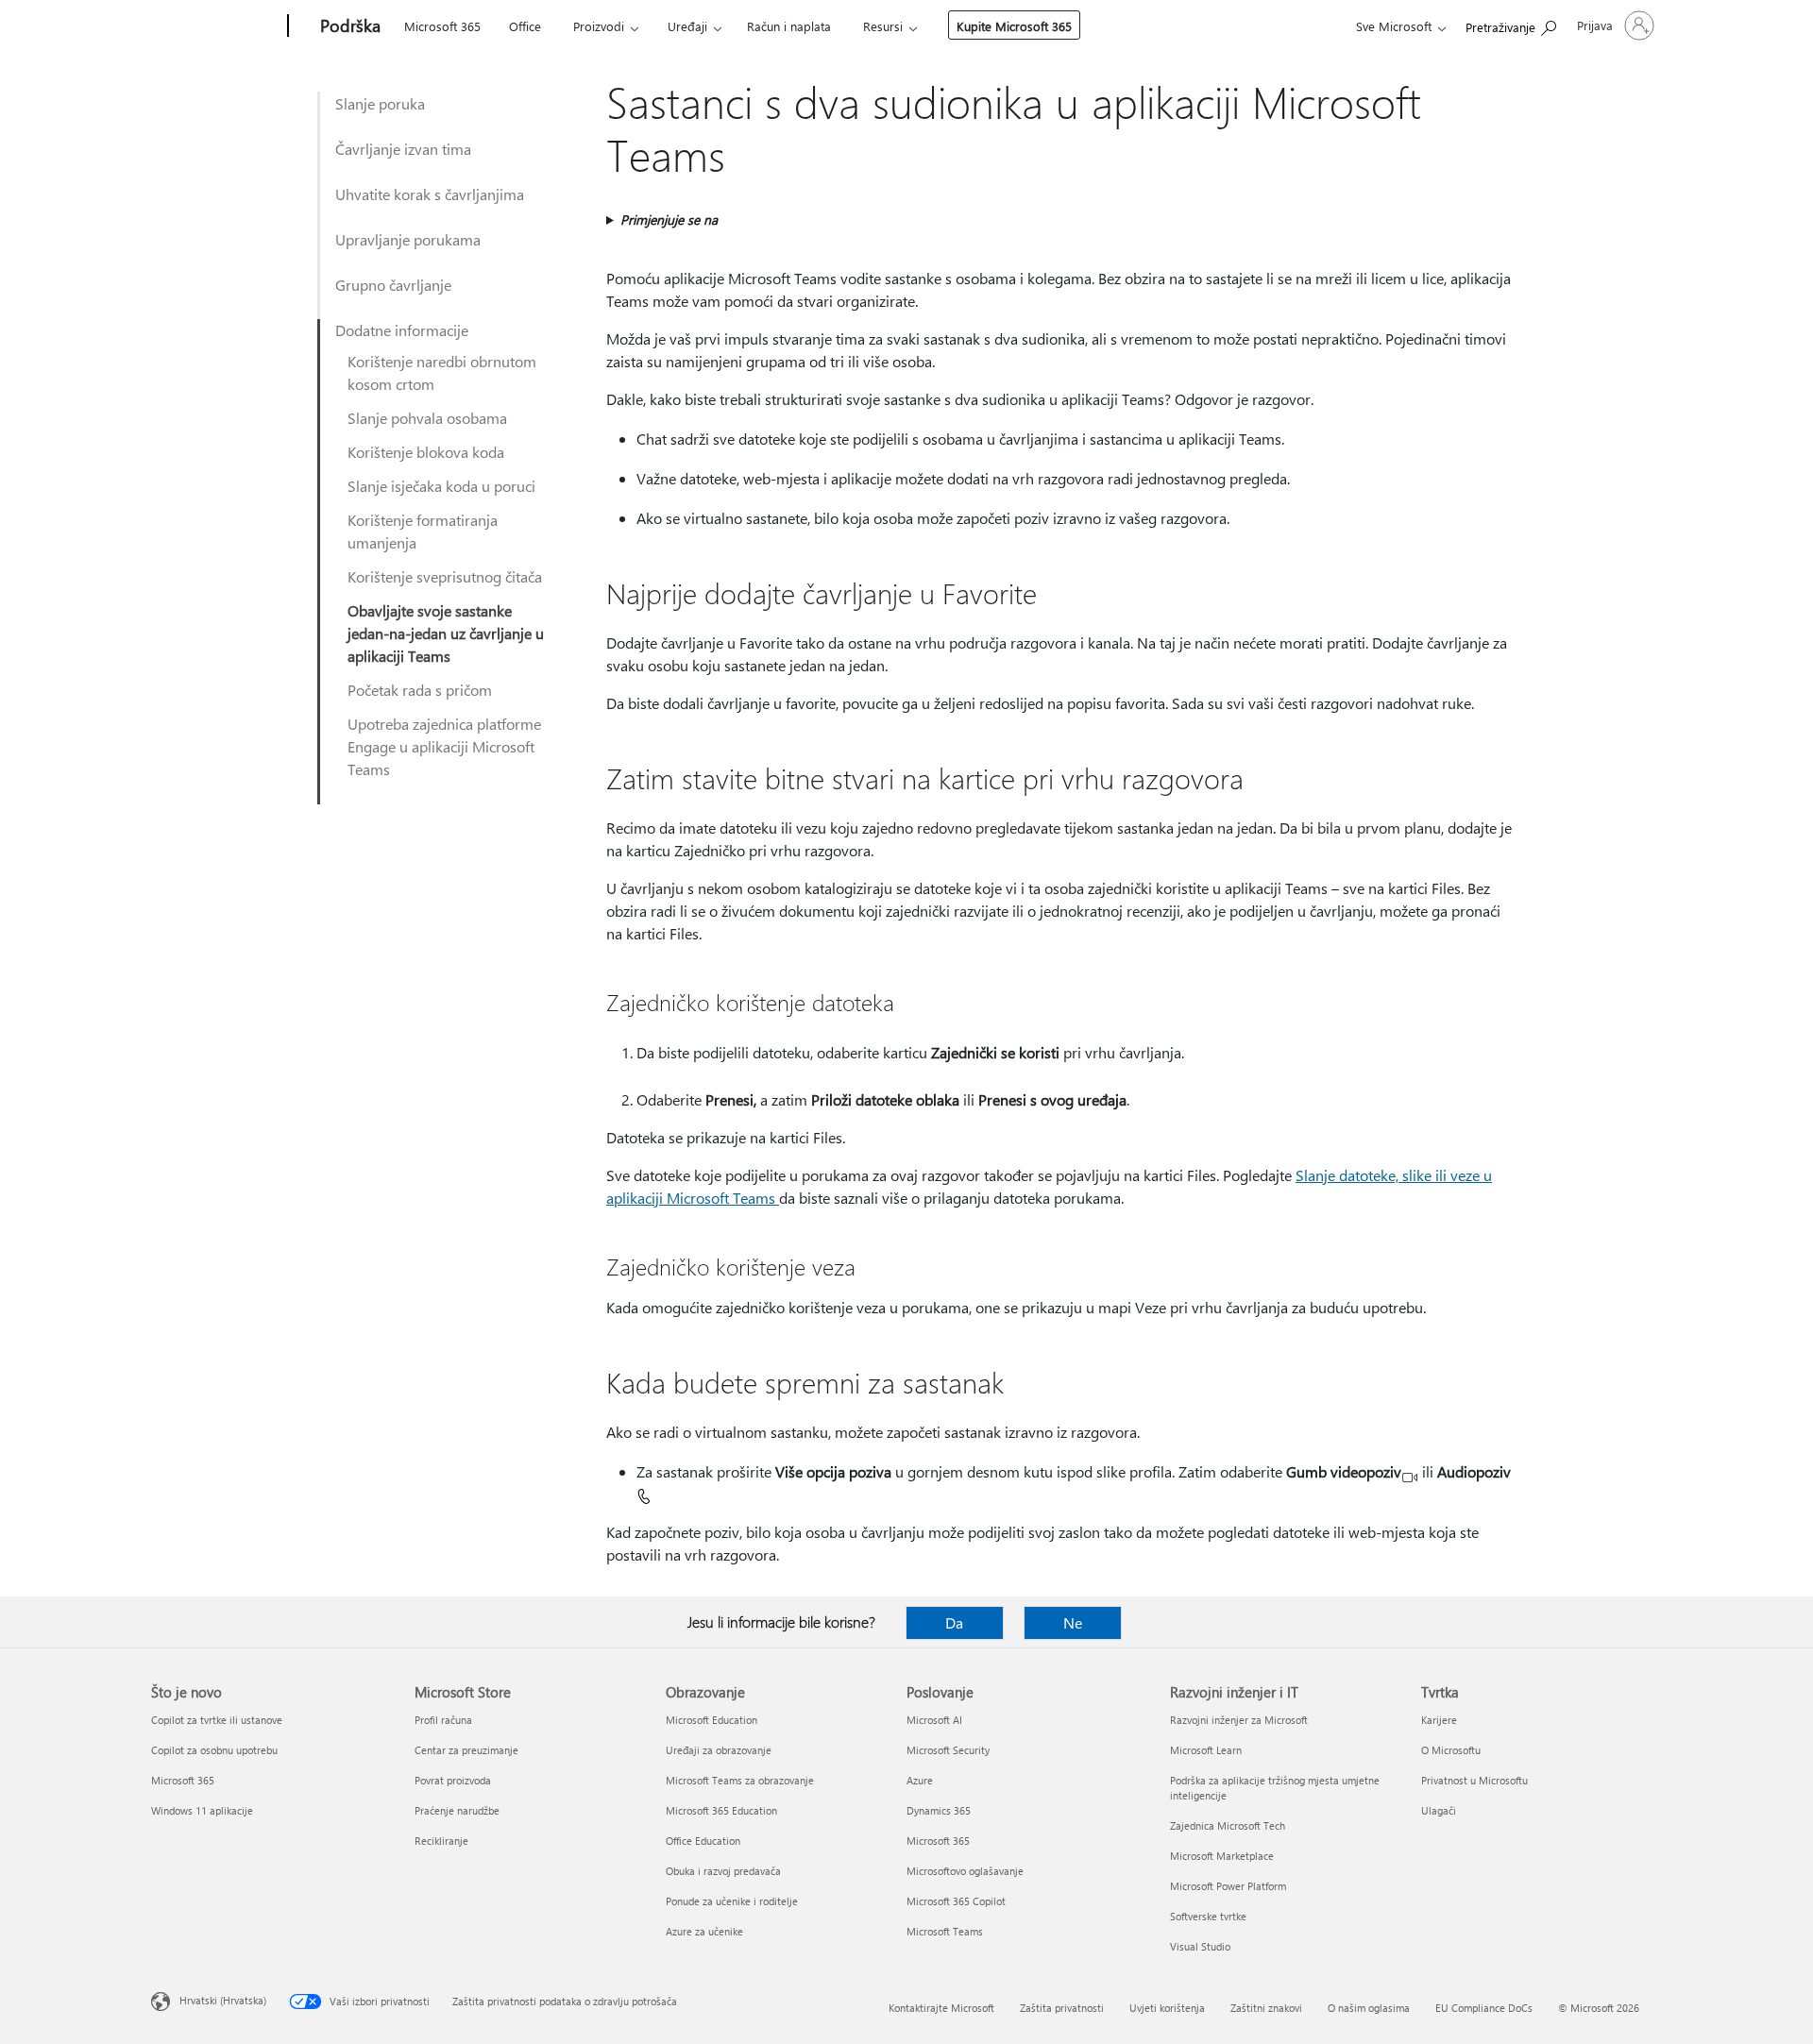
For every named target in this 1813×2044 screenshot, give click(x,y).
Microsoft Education (712, 1720)
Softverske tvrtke (1208, 1916)
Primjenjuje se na (669, 220)
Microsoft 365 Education (721, 1810)
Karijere (1439, 1720)
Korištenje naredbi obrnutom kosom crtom (442, 372)
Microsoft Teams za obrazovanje (740, 1780)
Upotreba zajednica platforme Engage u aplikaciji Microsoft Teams (444, 746)
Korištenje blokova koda (426, 452)
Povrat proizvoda (453, 1780)
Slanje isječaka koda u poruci (441, 486)
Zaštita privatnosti (1062, 2008)
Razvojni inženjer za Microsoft (1239, 1720)
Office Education (703, 1841)
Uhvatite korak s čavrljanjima (430, 194)
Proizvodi (599, 26)
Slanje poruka (380, 103)
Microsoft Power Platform (1228, 1886)
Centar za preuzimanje (466, 1750)
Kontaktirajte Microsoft (941, 2008)
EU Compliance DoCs (1484, 2008)
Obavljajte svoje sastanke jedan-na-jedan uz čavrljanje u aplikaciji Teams (446, 633)
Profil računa (443, 1720)
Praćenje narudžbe (457, 1810)
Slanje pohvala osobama (427, 418)
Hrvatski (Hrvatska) (223, 2000)
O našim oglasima (1369, 2008)
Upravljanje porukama (408, 239)
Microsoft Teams (945, 1931)
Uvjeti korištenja (1167, 2008)
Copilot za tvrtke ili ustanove (217, 1720)
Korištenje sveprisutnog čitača (445, 576)
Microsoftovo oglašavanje (965, 1871)
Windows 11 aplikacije (202, 1810)
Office (525, 26)
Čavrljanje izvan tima (403, 149)
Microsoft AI (934, 1720)
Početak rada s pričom (420, 690)
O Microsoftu (1451, 1750)
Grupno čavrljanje (393, 285)
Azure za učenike (704, 1931)
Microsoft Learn (1206, 1750)
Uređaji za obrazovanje (719, 1750)
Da (954, 1622)
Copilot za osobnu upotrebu (214, 1750)
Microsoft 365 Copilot (956, 1901)
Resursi (883, 26)
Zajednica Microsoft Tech (1228, 1825)
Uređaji (687, 26)
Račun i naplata (789, 26)
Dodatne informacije (402, 330)
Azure (920, 1780)
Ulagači (1439, 1810)
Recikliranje (441, 1841)
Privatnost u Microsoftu (1474, 1780)
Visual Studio (1200, 1946)
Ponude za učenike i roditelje (732, 1901)
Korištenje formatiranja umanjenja (423, 531)
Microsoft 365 (442, 26)
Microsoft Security (948, 1750)
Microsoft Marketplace (1222, 1856)
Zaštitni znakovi (1266, 2008)
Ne (1073, 1622)
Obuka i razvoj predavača (723, 1871)
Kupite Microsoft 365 (1014, 26)
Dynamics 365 (939, 1810)
